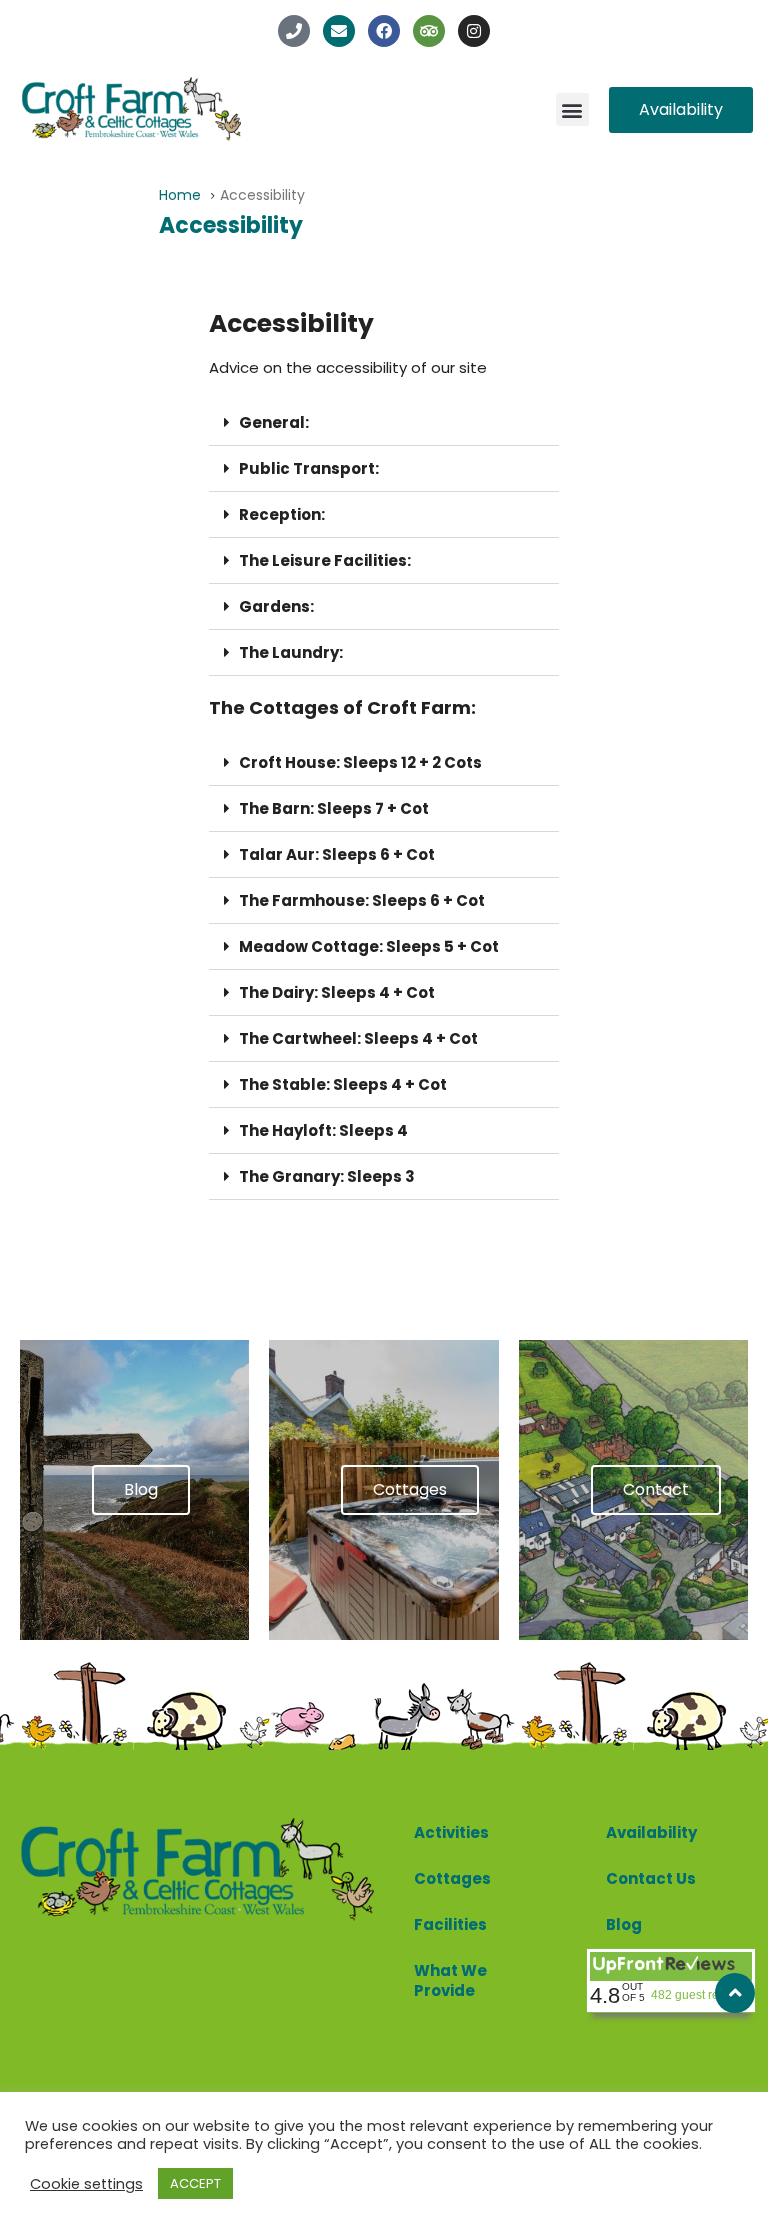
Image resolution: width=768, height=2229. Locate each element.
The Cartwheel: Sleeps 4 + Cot (358, 1038)
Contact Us (651, 1878)
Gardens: (276, 606)
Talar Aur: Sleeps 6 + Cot (337, 854)
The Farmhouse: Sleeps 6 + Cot (362, 900)
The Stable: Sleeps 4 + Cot (343, 1084)
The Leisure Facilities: (325, 560)
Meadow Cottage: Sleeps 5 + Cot (369, 946)
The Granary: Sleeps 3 (327, 1176)
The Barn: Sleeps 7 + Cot (334, 808)
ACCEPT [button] (195, 2183)
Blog (624, 1924)
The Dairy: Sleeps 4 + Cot (337, 992)
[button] (572, 109)
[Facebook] (384, 31)
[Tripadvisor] (429, 31)
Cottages (452, 1878)
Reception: (282, 514)
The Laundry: (291, 652)
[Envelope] (339, 31)
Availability (651, 1832)
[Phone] (294, 31)
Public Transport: (309, 468)
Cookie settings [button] (86, 2184)
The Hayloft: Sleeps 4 (323, 1130)
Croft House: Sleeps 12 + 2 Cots (360, 762)
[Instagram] (474, 31)
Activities (451, 1832)
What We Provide (450, 1980)
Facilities (450, 1924)
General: (274, 422)
